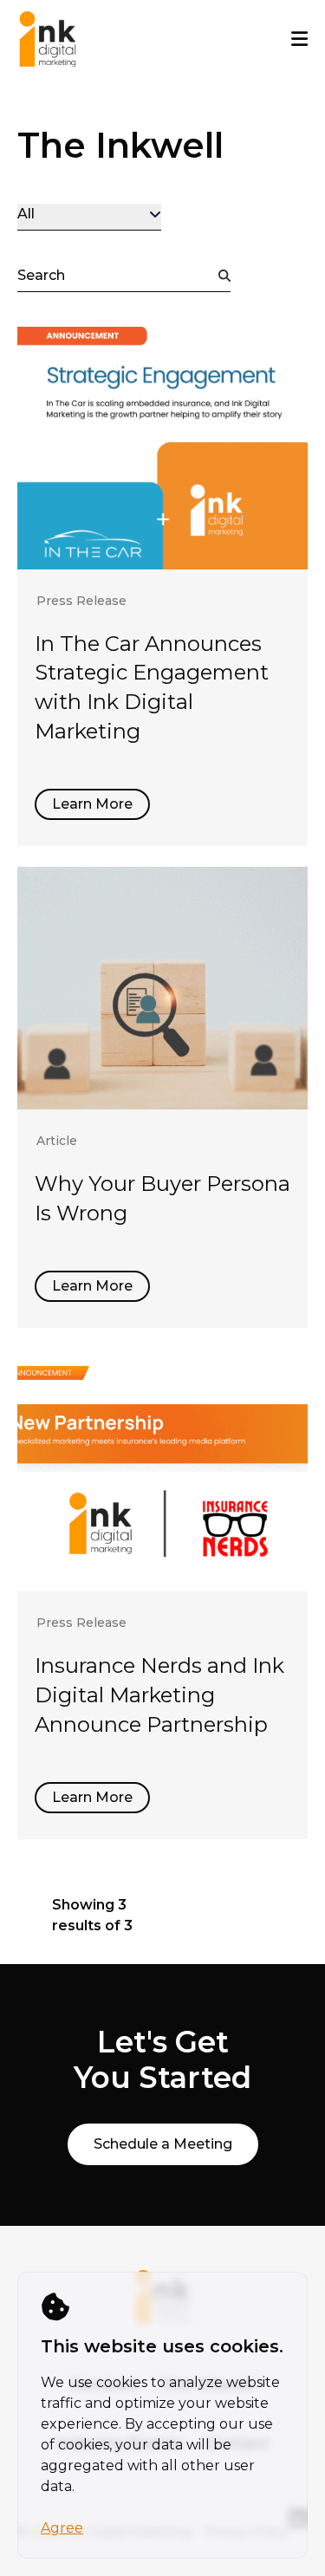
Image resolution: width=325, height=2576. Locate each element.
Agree (62, 2528)
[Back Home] (48, 39)
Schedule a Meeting (163, 2144)
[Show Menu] (299, 39)
